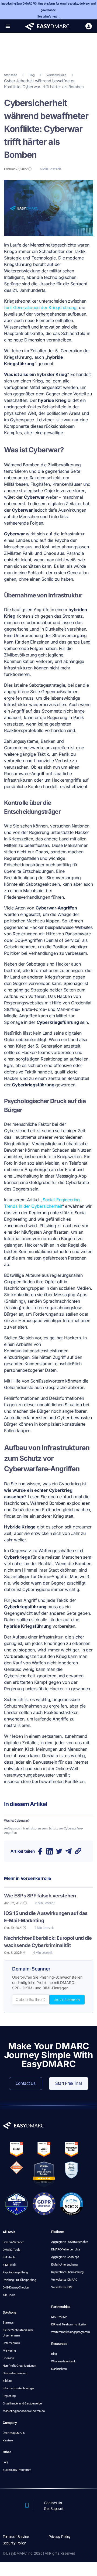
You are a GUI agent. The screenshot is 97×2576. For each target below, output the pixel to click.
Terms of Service (16, 2537)
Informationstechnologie (18, 2388)
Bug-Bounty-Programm (17, 2470)
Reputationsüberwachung (67, 2272)
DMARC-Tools (11, 2250)
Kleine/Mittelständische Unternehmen (18, 2333)
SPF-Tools (9, 2257)
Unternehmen (11, 2343)
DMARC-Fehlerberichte (66, 2250)
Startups (8, 2323)
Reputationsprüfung (15, 2272)
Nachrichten (59, 2369)
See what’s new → (49, 17)
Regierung (9, 2396)
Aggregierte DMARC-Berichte (70, 2242)
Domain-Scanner (13, 2242)
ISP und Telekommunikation (69, 2324)
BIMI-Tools (9, 2265)
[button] (8, 26)
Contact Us (53, 2503)
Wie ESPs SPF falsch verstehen (40, 1896)
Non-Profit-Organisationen (19, 2366)
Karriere (8, 2440)
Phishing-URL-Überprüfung (19, 2280)
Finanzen (8, 2358)
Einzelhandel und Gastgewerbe (22, 2404)
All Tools (9, 2232)
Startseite (10, 75)
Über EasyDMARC (14, 2433)
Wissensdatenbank (63, 2361)
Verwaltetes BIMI (62, 2287)
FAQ (5, 2462)
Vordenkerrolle (56, 75)
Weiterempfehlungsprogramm (70, 2332)
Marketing (9, 2351)
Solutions (10, 2312)
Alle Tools (9, 2295)
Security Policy (14, 2543)
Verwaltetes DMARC (64, 2280)
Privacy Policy (60, 2537)
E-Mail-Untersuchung (64, 2265)
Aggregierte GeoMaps (65, 2257)
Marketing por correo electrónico (24, 2411)
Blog (32, 75)
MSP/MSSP (59, 2317)
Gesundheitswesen (15, 2373)
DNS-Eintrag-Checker (16, 2288)
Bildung (7, 2381)
